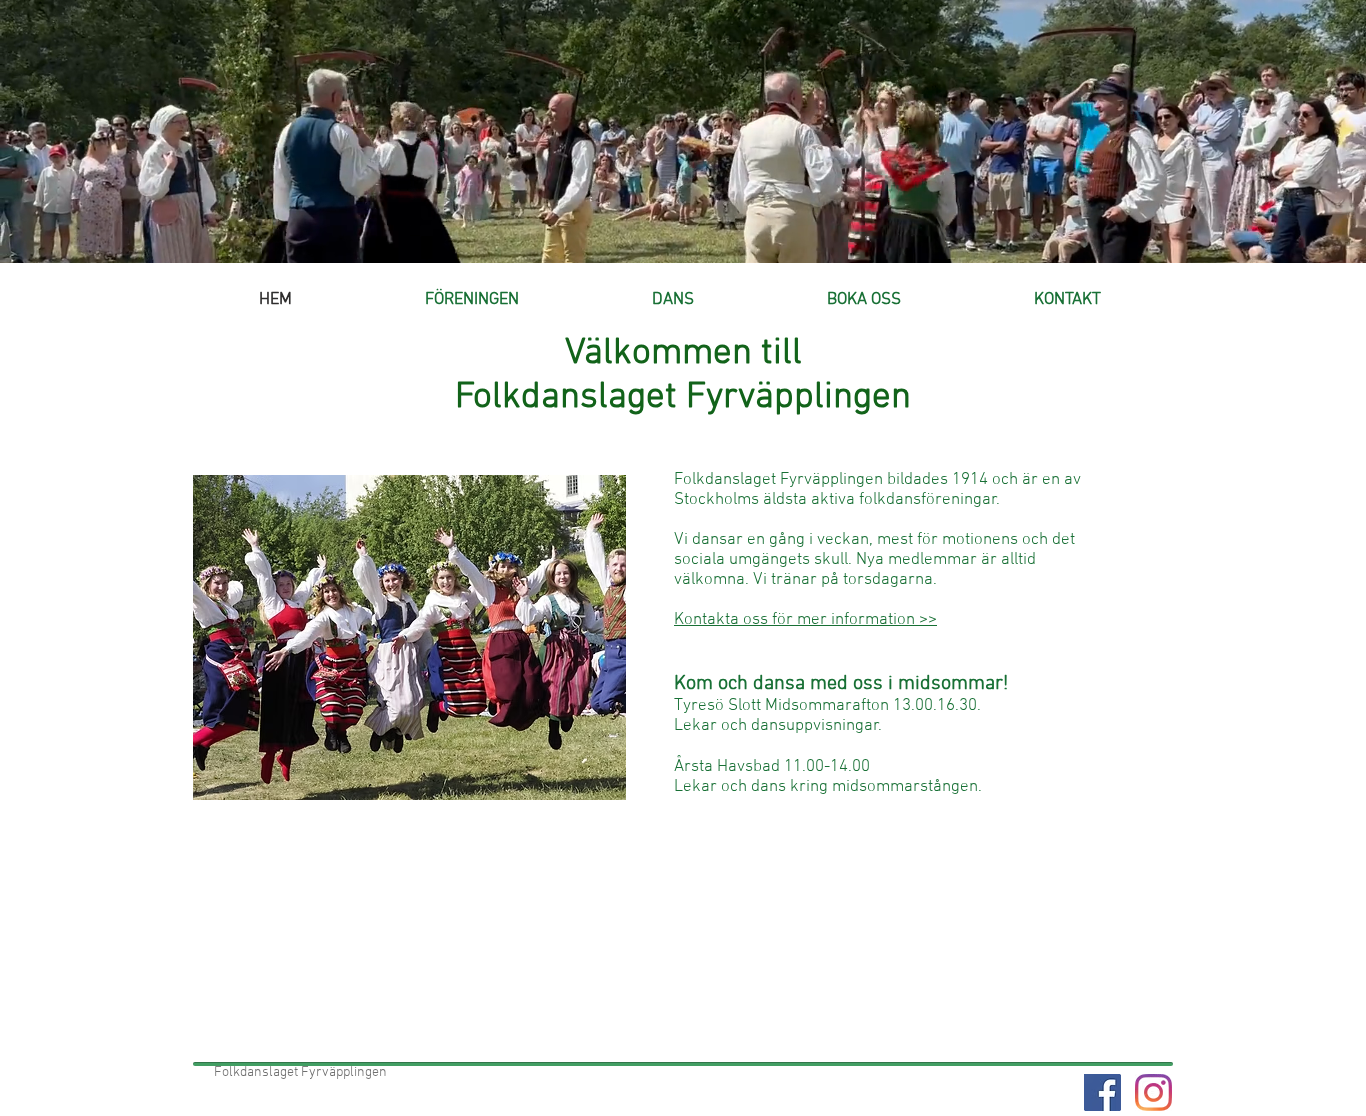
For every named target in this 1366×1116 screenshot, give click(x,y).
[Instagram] (1153, 1092)
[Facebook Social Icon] (1102, 1092)
